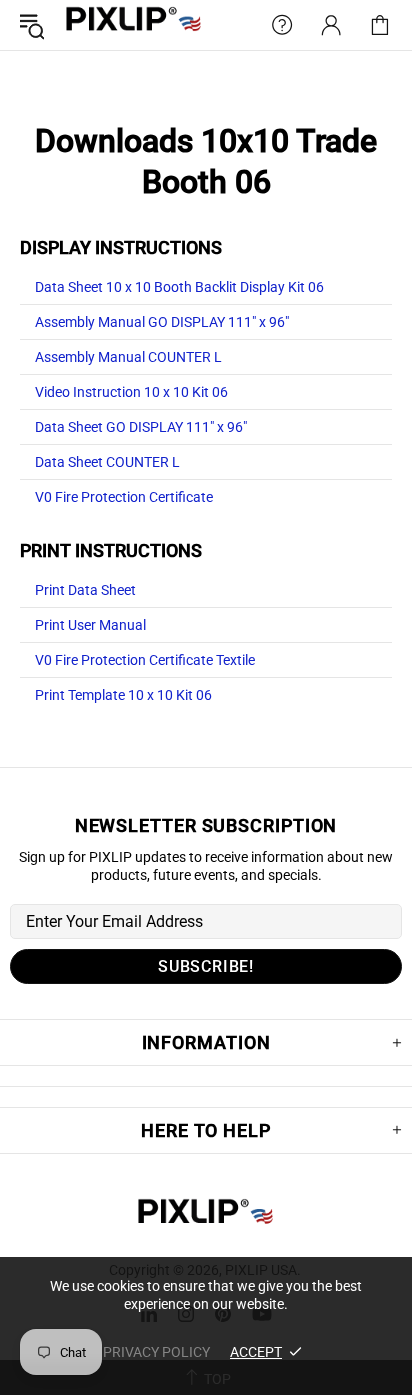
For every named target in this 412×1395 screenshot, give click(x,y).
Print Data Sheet (85, 590)
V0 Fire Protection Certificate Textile (145, 660)
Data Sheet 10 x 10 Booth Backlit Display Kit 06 (179, 287)
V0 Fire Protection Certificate (124, 497)
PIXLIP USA (134, 25)
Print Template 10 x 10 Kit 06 (123, 695)
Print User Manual (90, 625)
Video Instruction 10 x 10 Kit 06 (131, 392)
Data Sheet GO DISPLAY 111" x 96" (141, 427)
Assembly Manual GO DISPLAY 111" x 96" (162, 322)
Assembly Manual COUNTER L (128, 357)
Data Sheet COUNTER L (107, 462)
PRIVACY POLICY (156, 1352)
